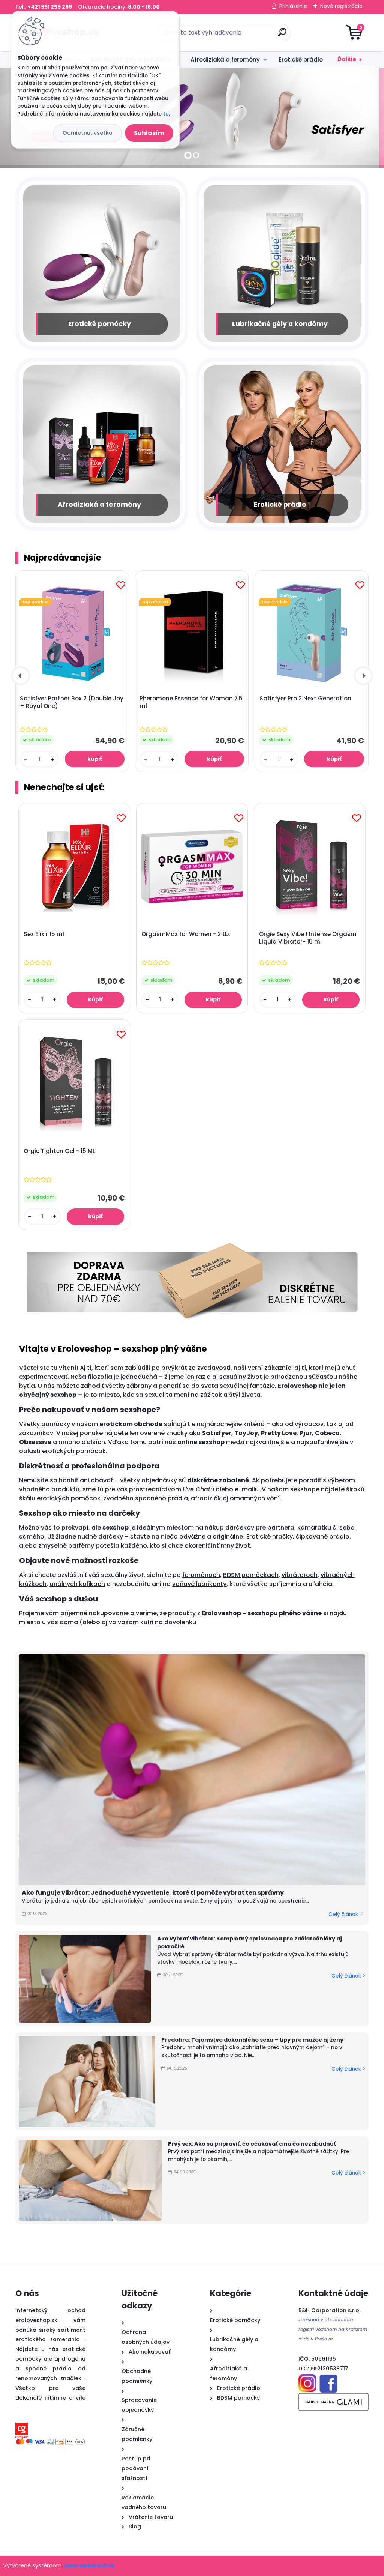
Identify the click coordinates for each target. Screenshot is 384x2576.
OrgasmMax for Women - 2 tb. (186, 934)
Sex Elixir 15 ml (44, 934)
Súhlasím (149, 133)
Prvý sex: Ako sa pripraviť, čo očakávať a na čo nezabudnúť (252, 2144)
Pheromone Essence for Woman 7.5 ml (191, 702)
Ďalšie (347, 59)
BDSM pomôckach (251, 1575)
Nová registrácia (341, 6)
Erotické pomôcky (100, 324)
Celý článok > (345, 1914)
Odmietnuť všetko (88, 133)
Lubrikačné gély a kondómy (280, 324)
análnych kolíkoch (77, 1584)
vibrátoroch (300, 1575)
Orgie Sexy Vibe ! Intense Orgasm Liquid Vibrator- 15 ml (308, 938)
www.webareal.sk (89, 2565)
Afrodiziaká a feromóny (225, 59)
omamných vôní (255, 1498)
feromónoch (201, 1575)
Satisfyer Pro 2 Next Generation (305, 699)
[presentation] (21, 676)
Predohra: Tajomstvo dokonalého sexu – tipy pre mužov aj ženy (252, 2040)
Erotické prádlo (301, 59)
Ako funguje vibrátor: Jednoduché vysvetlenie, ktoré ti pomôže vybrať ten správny (153, 1893)
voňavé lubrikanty (199, 1584)
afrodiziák (206, 1498)
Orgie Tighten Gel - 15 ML (59, 1151)
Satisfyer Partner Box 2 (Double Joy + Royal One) (72, 702)
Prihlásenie (293, 6)
